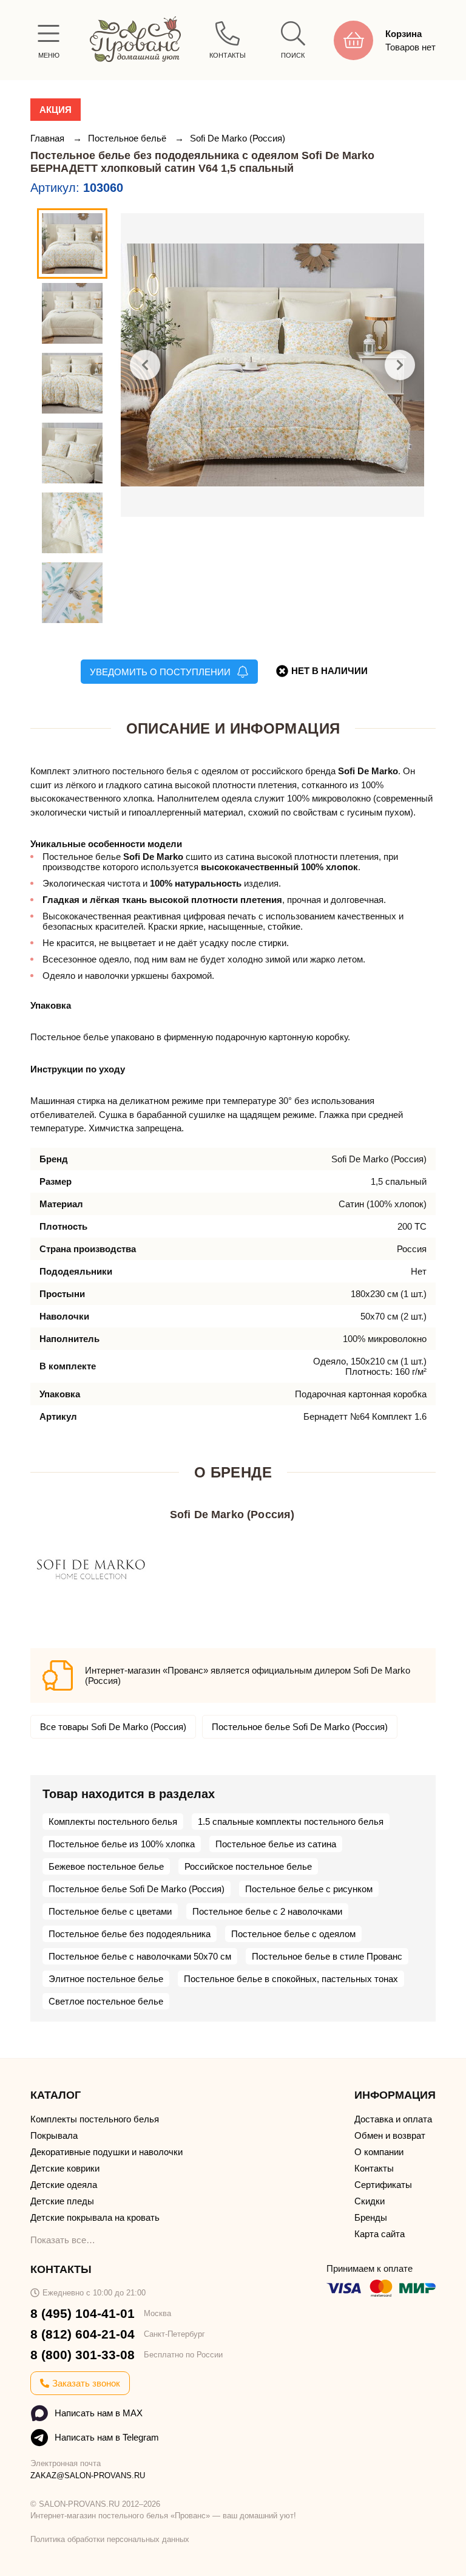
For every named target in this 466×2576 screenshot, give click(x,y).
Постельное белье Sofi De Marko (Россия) (300, 1727)
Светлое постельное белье (106, 2001)
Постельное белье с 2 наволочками (267, 1911)
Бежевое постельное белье (106, 1866)
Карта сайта (380, 2234)
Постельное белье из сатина (276, 1844)
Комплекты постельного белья (113, 1821)
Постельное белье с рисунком (309, 1889)
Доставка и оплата (393, 2119)
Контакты (374, 2168)
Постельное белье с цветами (110, 1911)
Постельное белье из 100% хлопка (122, 1844)
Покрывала (54, 2135)
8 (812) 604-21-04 (83, 2334)
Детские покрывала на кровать (95, 2217)
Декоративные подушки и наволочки (106, 2152)
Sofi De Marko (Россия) (238, 138)
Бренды (371, 2217)
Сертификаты (383, 2185)
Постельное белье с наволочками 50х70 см (140, 1956)
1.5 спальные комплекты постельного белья (291, 1821)
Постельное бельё (128, 138)
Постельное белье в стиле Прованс (327, 1956)
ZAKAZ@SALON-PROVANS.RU (88, 2475)
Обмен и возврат (390, 2135)
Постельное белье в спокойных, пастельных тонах (291, 1979)
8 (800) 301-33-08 (83, 2355)
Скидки (370, 2201)
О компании (379, 2152)
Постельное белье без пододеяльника (130, 1934)
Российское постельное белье (248, 1866)
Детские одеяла (64, 2185)
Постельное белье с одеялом (293, 1934)
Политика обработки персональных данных (110, 2539)
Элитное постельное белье (106, 1979)
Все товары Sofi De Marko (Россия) (113, 1727)
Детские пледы (62, 2201)
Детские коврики (65, 2168)
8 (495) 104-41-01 (83, 2313)
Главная (49, 138)
